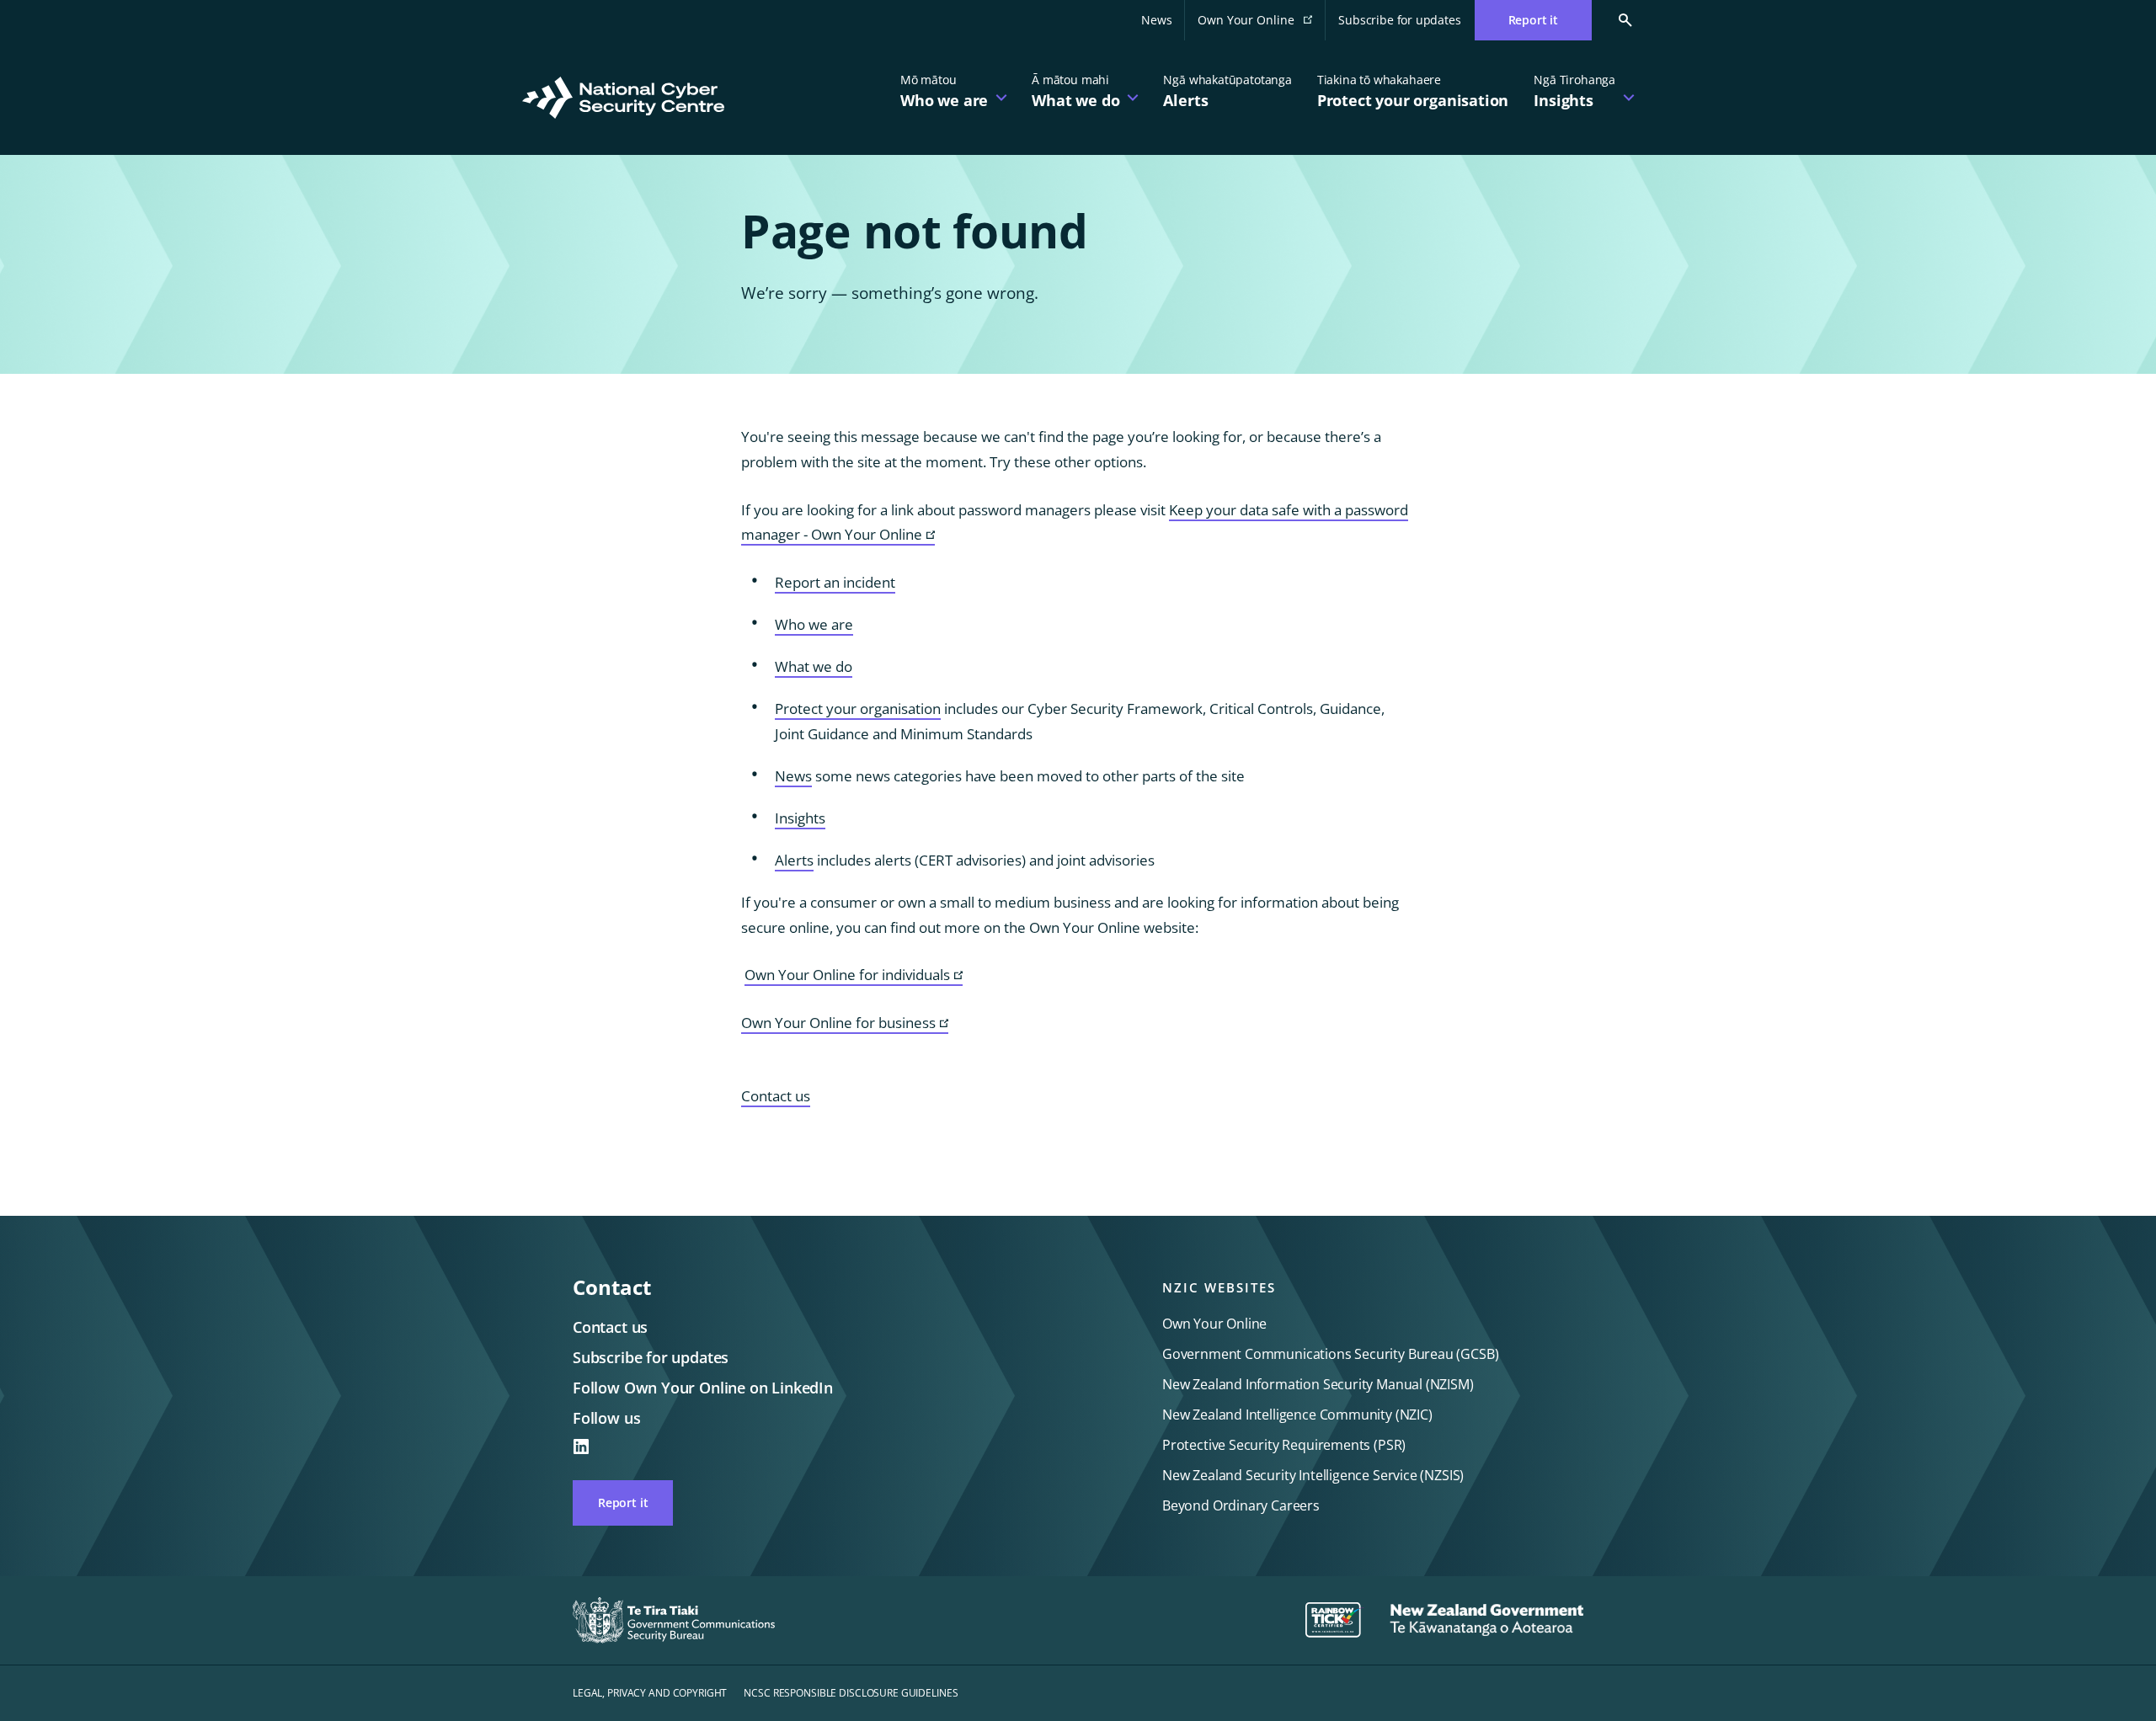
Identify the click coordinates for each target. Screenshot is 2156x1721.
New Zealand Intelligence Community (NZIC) (1297, 1415)
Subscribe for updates (1399, 20)
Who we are (814, 624)
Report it (623, 1503)
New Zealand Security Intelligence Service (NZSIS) (1313, 1475)
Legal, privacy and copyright (650, 1693)
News (1156, 20)
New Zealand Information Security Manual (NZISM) (1318, 1384)
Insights (800, 818)
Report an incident (835, 582)
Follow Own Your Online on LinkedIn (703, 1388)
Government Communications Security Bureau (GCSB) (1330, 1354)
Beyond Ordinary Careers (1241, 1505)
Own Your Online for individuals (854, 975)
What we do (814, 666)
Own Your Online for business (845, 1023)
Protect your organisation (858, 709)
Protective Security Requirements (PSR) (1284, 1445)
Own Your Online (1262, 25)
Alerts (794, 860)
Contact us (776, 1096)
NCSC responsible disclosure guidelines (851, 1693)
